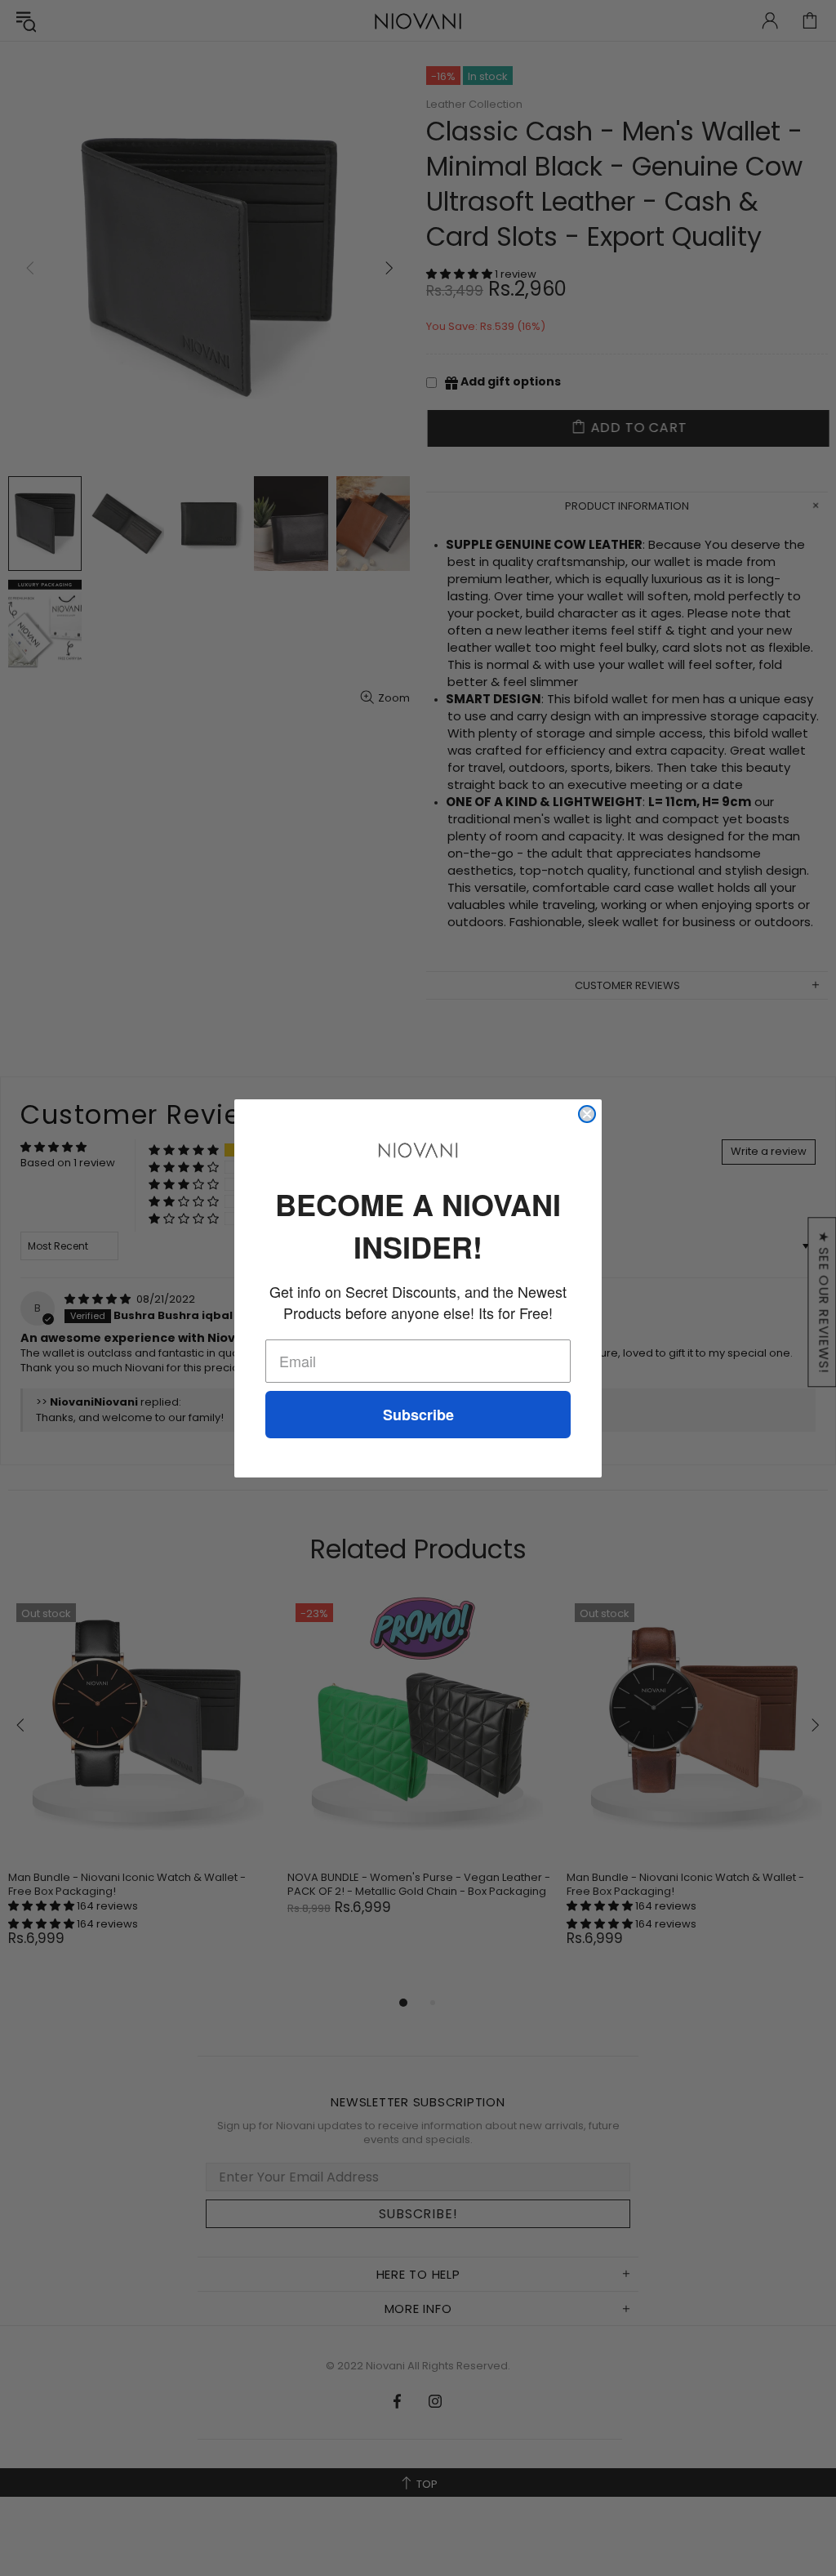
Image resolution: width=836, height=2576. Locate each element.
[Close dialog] (587, 1114)
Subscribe (418, 1415)
